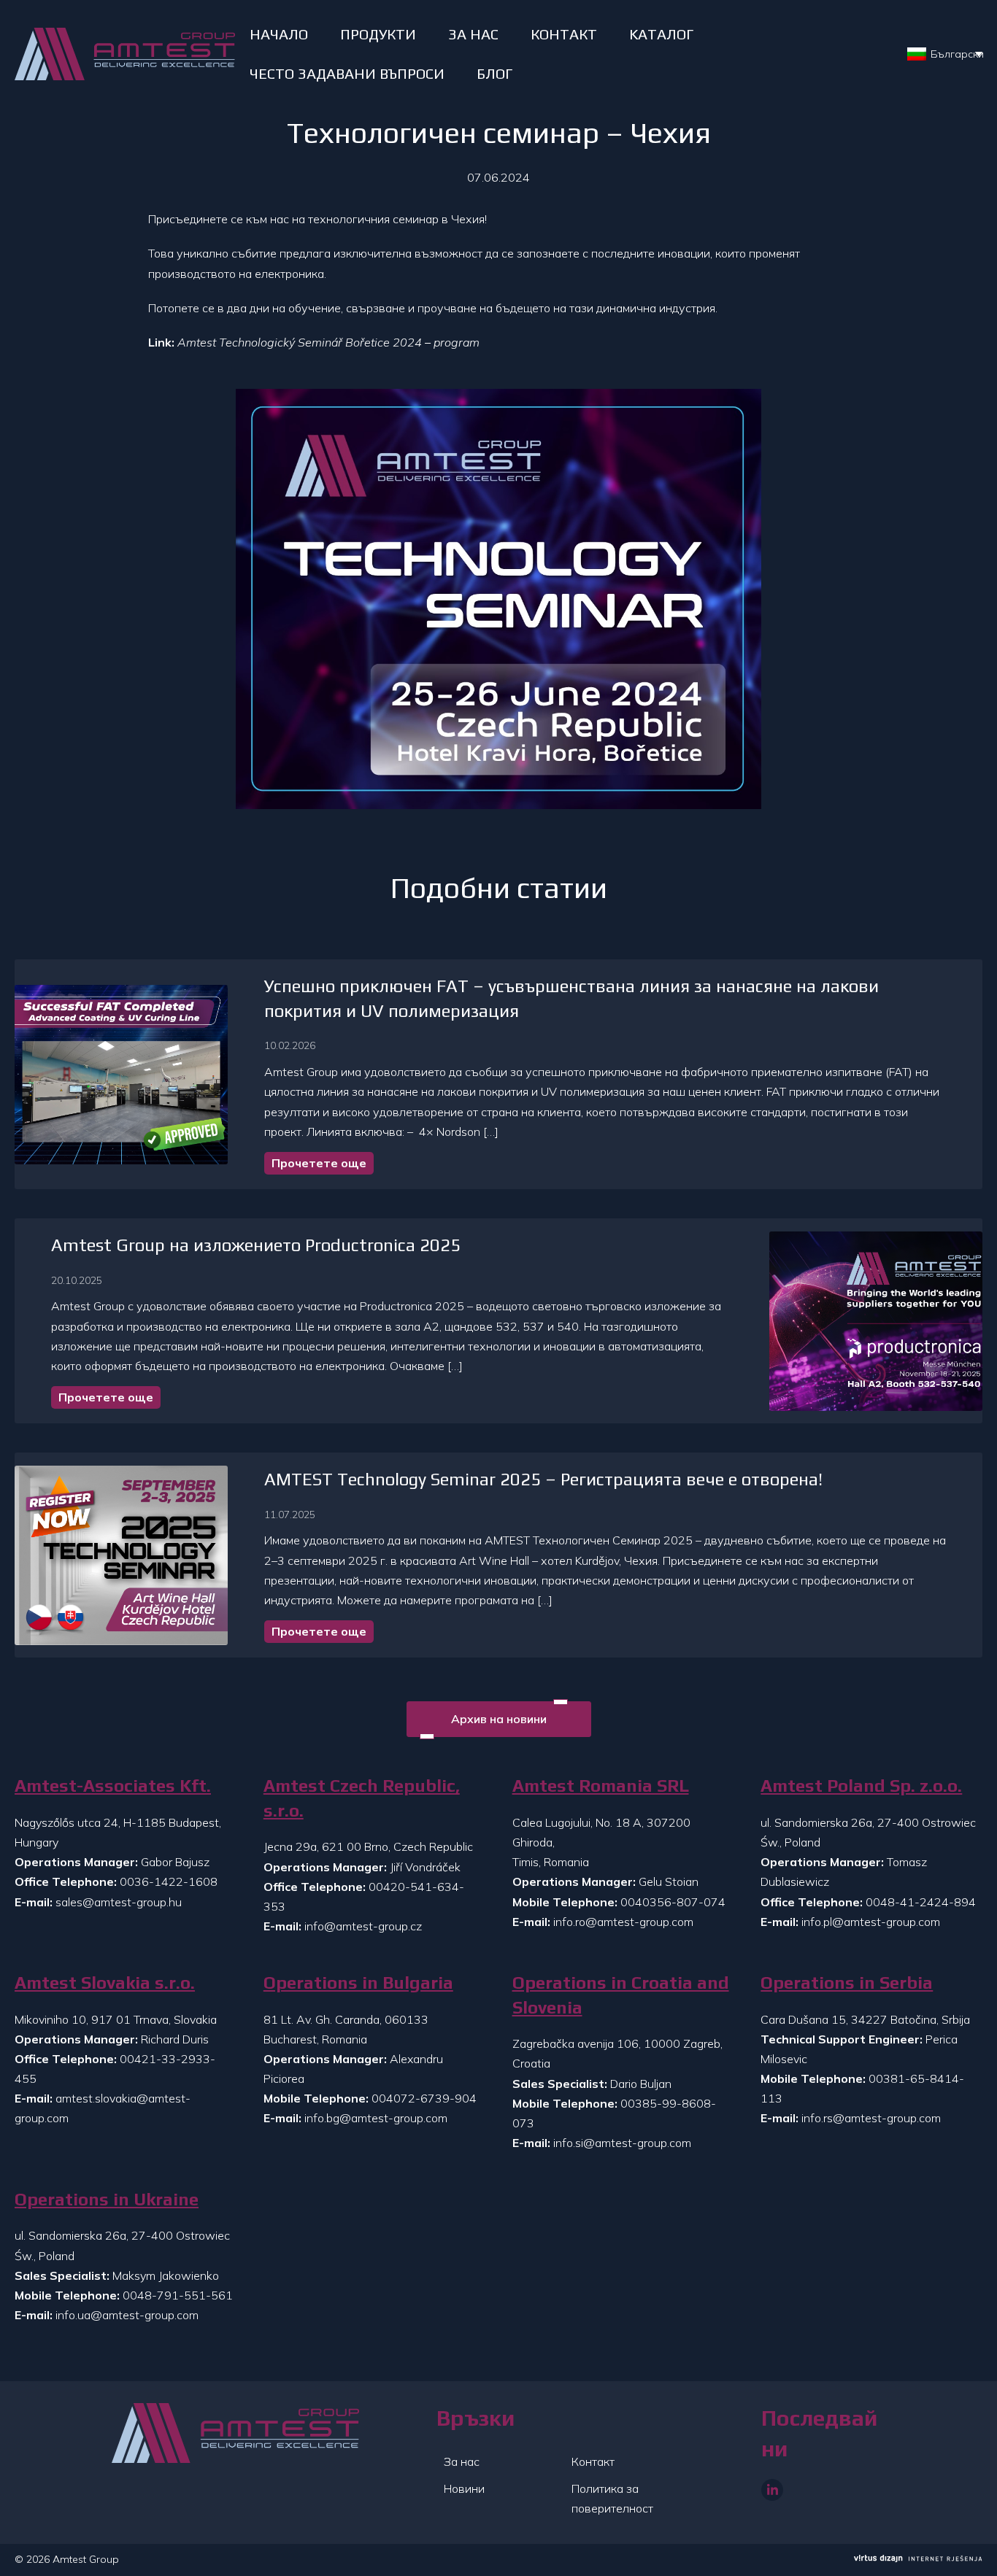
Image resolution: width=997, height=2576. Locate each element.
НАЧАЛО (279, 34)
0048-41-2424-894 (921, 1902)
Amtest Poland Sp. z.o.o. (861, 1786)
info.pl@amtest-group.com (871, 1922)
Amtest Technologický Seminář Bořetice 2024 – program (328, 342)
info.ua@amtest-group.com (127, 2315)
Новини (464, 2488)
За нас (462, 2461)
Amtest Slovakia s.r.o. (105, 1983)
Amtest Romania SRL (601, 1786)
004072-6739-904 (424, 2098)
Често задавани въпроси (347, 73)
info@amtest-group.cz (363, 1926)
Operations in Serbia (847, 1983)
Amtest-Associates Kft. (113, 1786)
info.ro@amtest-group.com (623, 1922)
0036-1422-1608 (169, 1881)
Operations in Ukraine (107, 2199)
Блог (494, 73)
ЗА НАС (473, 34)
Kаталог (661, 34)
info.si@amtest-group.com (622, 2143)
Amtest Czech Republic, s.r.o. (362, 1798)
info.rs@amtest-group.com (871, 2118)
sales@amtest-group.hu (119, 1902)
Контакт (593, 2461)
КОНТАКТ (564, 34)
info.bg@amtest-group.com (376, 2118)
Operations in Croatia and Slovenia (621, 1995)
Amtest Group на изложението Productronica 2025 (256, 1245)
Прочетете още (319, 1163)
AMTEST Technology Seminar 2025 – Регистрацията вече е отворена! (543, 1479)
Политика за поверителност (612, 2498)
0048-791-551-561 (178, 2295)
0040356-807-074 (673, 1902)
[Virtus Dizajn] (918, 2560)
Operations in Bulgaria (358, 1983)
